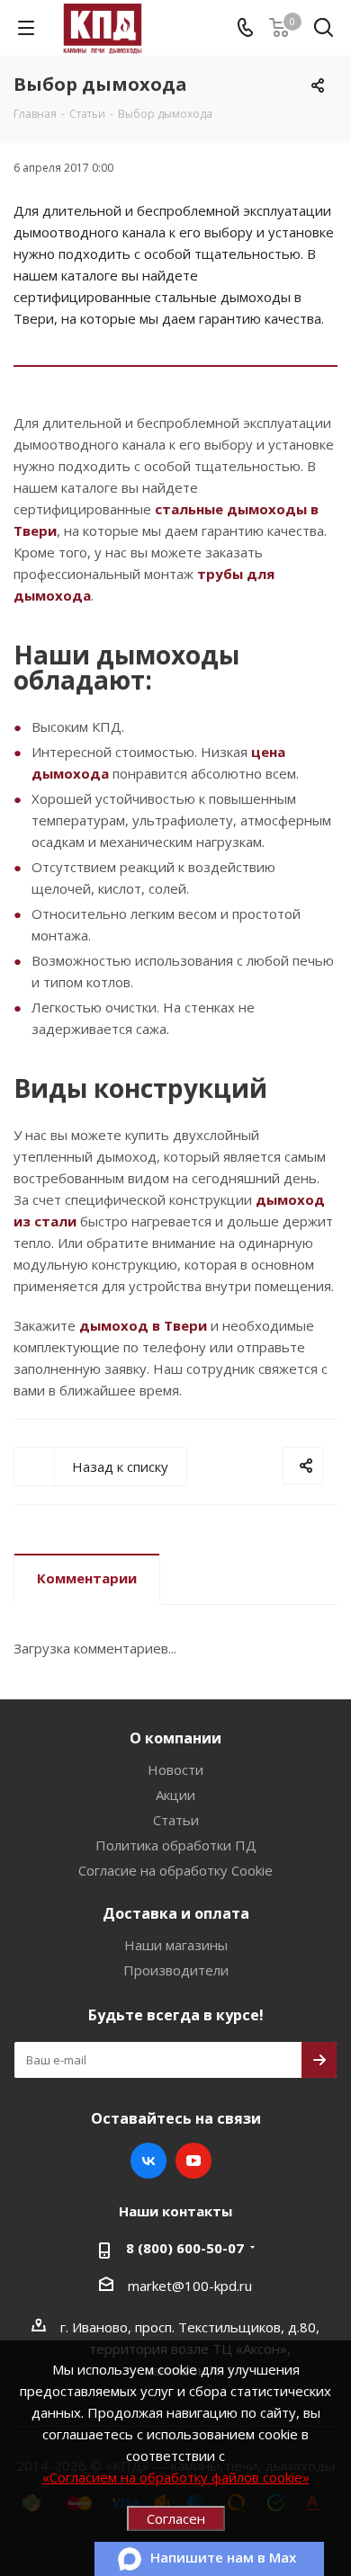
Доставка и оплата (176, 1913)
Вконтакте (148, 2161)
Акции (175, 1795)
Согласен (176, 2518)
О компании (175, 1738)
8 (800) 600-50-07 (185, 2248)
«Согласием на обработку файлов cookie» (176, 2477)
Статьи (176, 1820)
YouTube (193, 2161)
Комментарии (87, 1578)
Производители (176, 1970)
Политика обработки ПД (176, 1845)
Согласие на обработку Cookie (175, 1870)
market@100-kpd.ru (190, 2286)
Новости (175, 1769)
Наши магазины (176, 1945)
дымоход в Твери (143, 1325)
